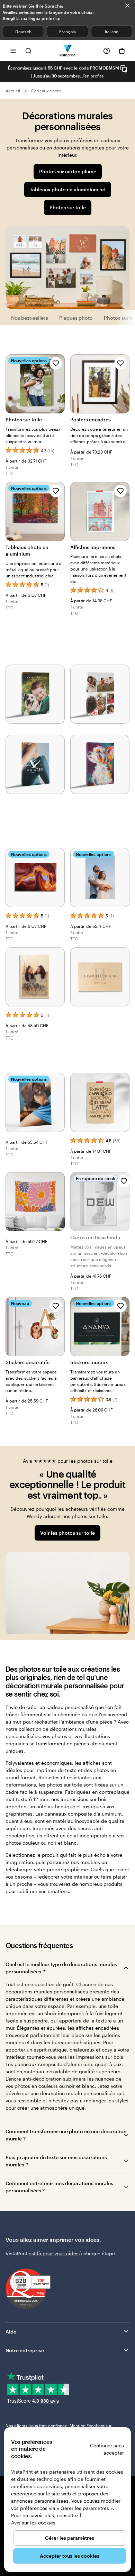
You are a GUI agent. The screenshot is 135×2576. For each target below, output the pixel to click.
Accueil (13, 91)
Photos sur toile (68, 207)
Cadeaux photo (46, 91)
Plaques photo (76, 318)
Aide (11, 2332)
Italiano (112, 31)
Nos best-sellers (30, 318)
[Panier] (122, 51)
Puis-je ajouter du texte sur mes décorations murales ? (56, 2161)
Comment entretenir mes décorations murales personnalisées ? (59, 2187)
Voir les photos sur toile (67, 1533)
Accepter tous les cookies (70, 2556)
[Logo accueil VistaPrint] (68, 51)
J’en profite (93, 76)
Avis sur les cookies (33, 2523)
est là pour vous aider (53, 2253)
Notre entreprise (25, 2350)
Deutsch (23, 31)
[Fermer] (127, 6)
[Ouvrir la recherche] (28, 51)
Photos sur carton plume (68, 171)
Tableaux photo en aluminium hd (68, 189)
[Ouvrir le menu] (13, 51)
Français (67, 31)
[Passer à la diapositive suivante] (126, 72)
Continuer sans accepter (107, 2449)
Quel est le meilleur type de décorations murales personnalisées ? (61, 1968)
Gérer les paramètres (70, 2538)
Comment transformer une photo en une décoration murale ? (66, 2135)
